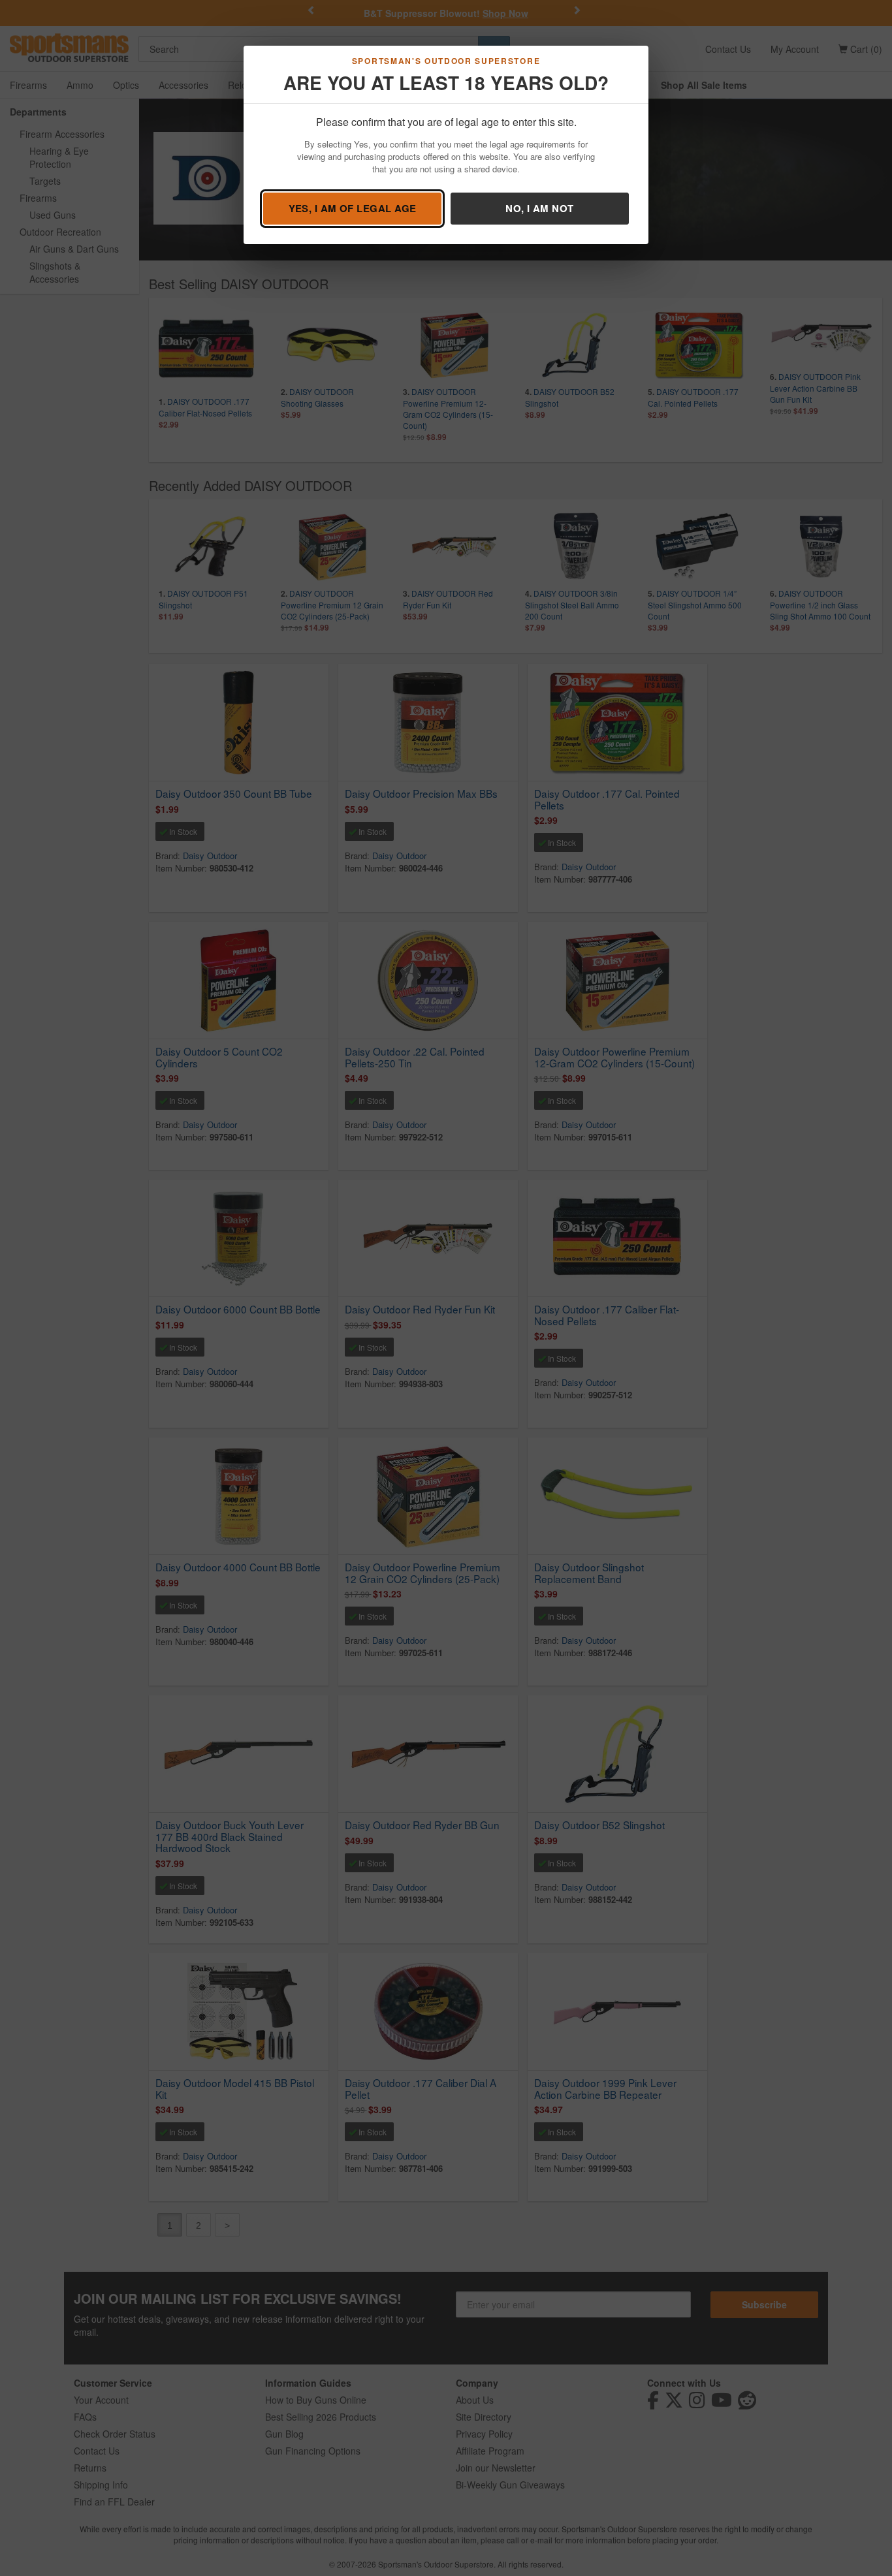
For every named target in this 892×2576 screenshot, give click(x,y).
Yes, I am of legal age (353, 208)
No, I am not (539, 208)
